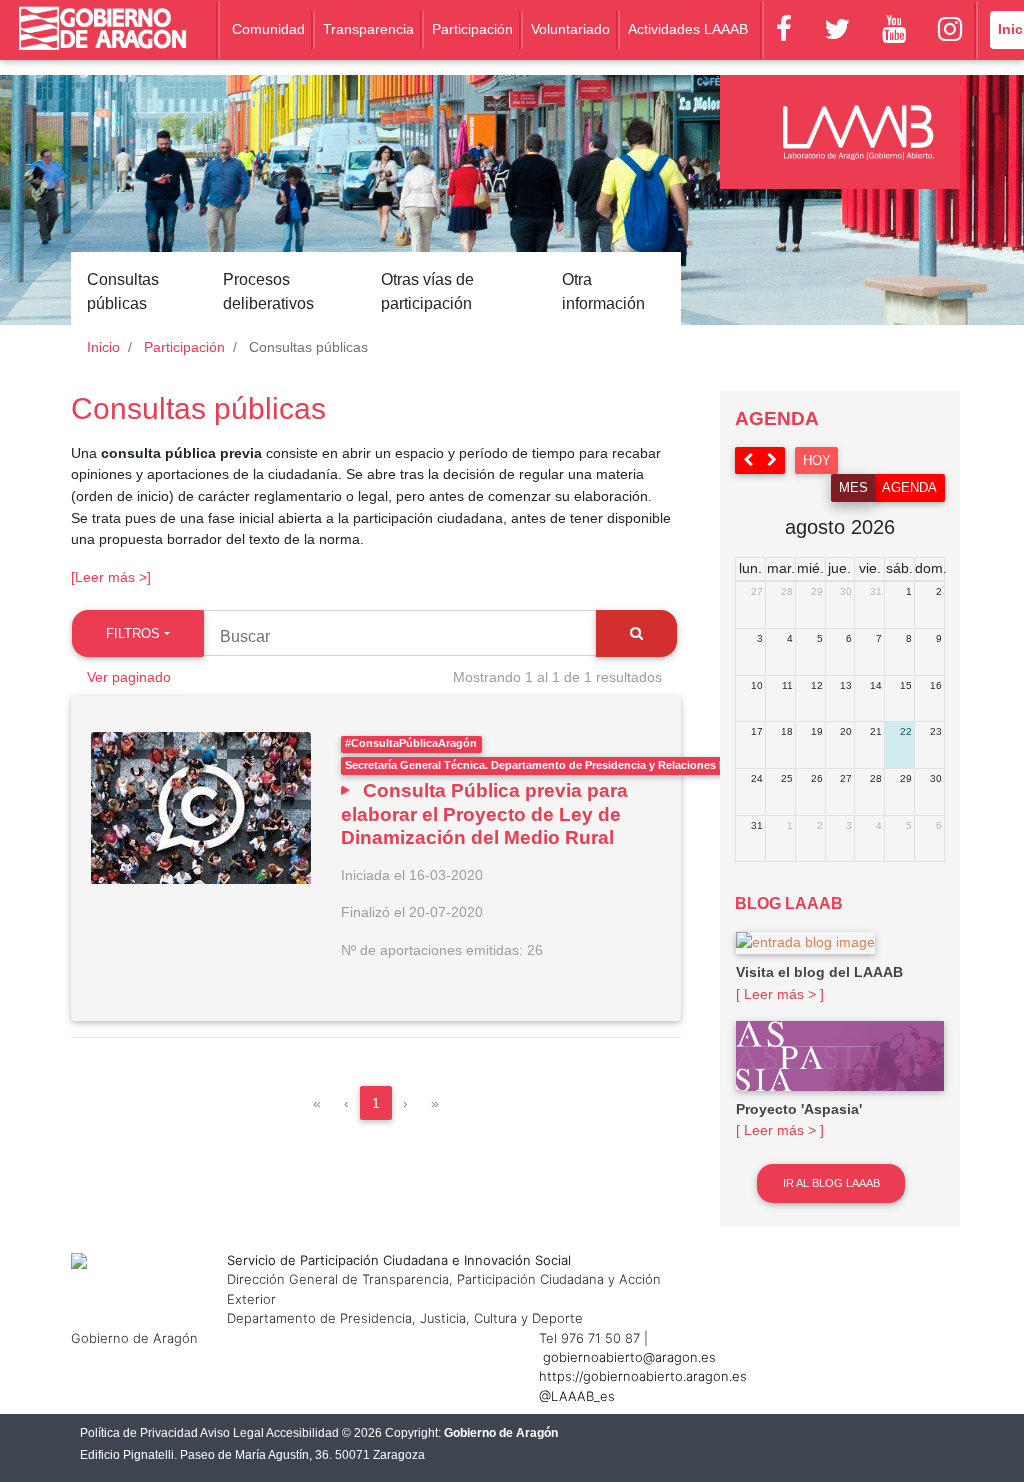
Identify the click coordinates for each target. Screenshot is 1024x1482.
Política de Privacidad (139, 1433)
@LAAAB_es (577, 1396)
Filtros (133, 633)
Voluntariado (570, 29)
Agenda (909, 487)
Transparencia (368, 29)
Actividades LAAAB (688, 29)
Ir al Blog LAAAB (831, 1183)
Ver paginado (129, 677)
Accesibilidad (302, 1433)
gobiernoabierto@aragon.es (629, 1357)
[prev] (748, 460)
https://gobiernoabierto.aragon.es (643, 1376)
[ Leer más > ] (780, 994)
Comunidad (268, 29)
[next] (773, 460)
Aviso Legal (232, 1433)
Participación (472, 29)
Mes (853, 487)
